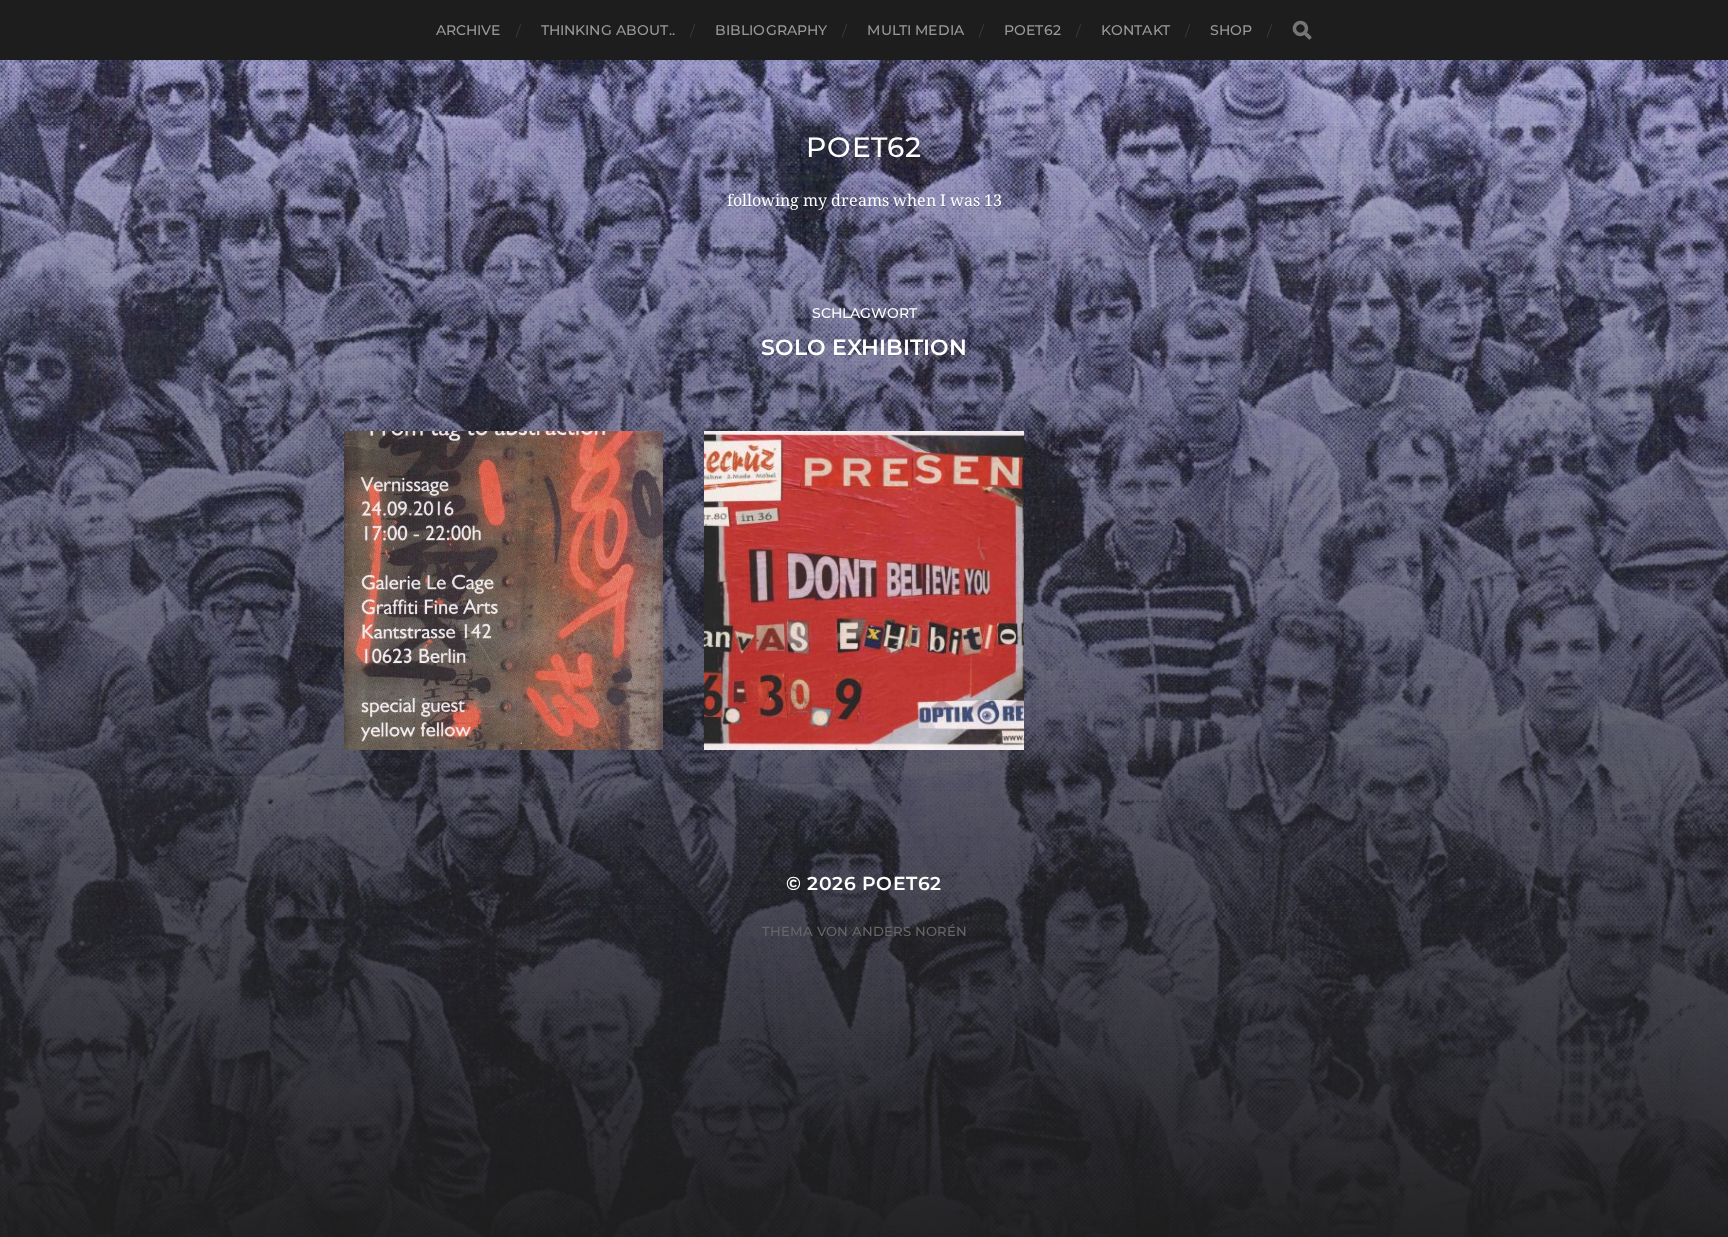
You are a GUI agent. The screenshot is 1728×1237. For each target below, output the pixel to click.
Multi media (915, 30)
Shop (1231, 30)
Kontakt (1135, 30)
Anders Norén (909, 931)
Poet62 (1032, 30)
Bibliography (771, 30)
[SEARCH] (1302, 30)
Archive (468, 30)
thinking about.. (608, 30)
